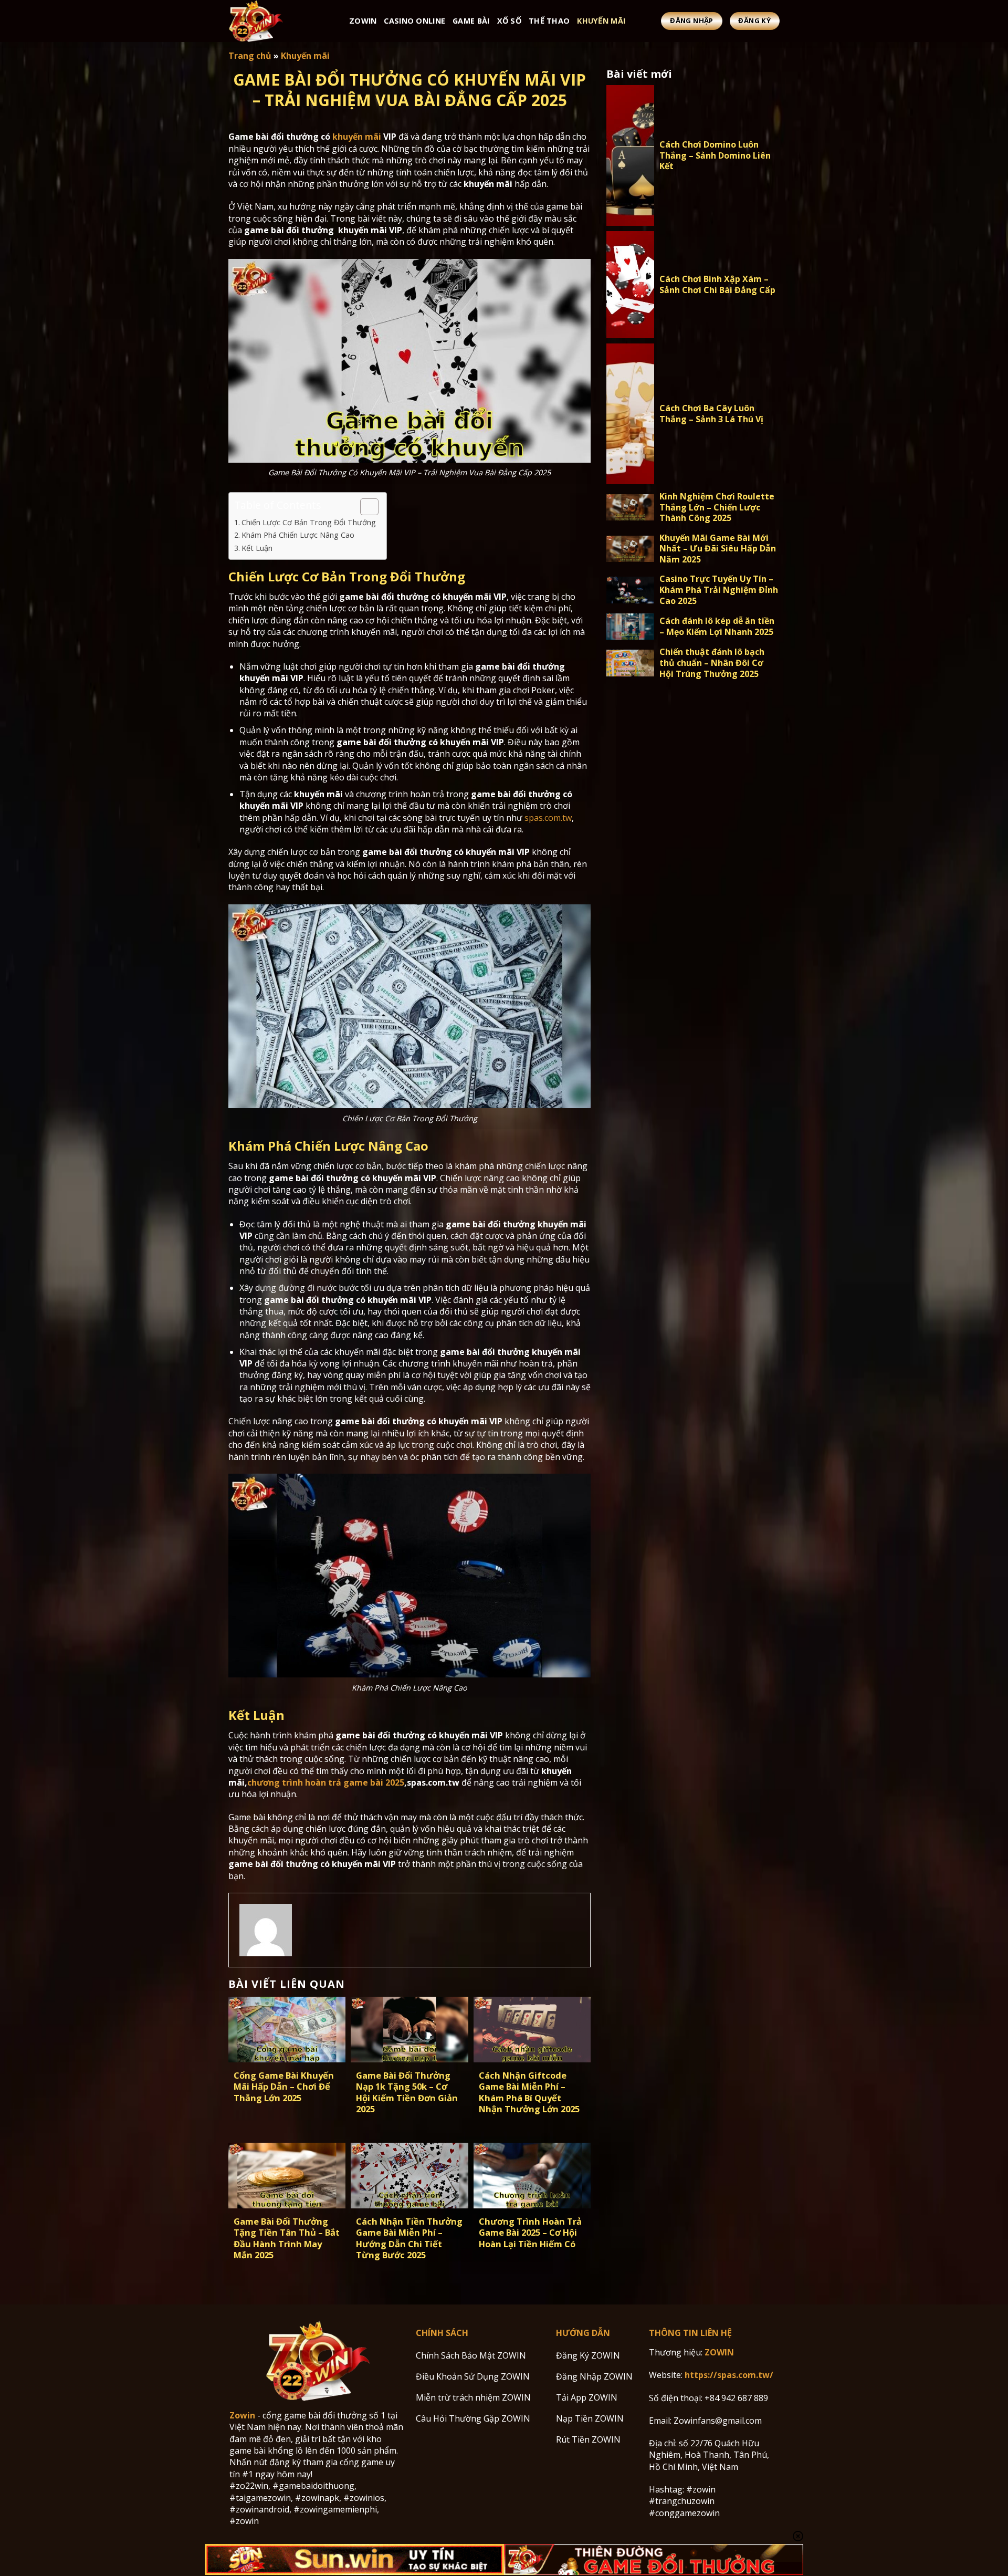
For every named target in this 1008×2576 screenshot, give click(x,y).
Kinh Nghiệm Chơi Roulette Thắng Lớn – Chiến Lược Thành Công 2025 (717, 507)
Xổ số (509, 21)
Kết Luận (257, 548)
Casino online (414, 21)
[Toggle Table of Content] (364, 507)
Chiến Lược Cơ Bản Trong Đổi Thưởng (309, 522)
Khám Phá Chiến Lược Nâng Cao (298, 535)
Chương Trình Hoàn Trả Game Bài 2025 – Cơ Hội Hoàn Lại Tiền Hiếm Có (530, 2233)
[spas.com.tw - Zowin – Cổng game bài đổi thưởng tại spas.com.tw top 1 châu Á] (281, 21)
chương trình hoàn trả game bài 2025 (326, 1782)
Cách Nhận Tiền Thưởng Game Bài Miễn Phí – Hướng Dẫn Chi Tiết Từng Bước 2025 (409, 2238)
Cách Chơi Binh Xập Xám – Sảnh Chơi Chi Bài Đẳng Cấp (717, 285)
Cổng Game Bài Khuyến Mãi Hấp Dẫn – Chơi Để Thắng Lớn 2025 (284, 2087)
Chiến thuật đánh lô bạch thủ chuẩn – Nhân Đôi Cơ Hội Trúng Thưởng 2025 (712, 663)
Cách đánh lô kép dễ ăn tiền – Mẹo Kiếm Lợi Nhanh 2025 (717, 627)
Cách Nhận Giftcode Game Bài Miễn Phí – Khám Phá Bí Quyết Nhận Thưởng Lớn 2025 (529, 2092)
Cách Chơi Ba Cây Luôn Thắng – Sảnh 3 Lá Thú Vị (711, 414)
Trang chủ (250, 56)
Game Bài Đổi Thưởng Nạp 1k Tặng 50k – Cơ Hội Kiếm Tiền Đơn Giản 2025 (407, 2092)
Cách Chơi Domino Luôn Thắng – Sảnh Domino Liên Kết (715, 155)
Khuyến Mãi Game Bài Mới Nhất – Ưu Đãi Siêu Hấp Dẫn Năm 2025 (718, 549)
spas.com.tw (548, 818)
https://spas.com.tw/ (729, 2375)
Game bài (471, 21)
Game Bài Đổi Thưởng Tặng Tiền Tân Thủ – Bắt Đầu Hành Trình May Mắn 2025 (287, 2238)
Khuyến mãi (601, 21)
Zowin (363, 21)
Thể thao (549, 21)
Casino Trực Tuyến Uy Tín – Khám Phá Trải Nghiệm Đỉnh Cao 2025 (719, 590)
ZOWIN (719, 2352)
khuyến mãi (357, 137)
